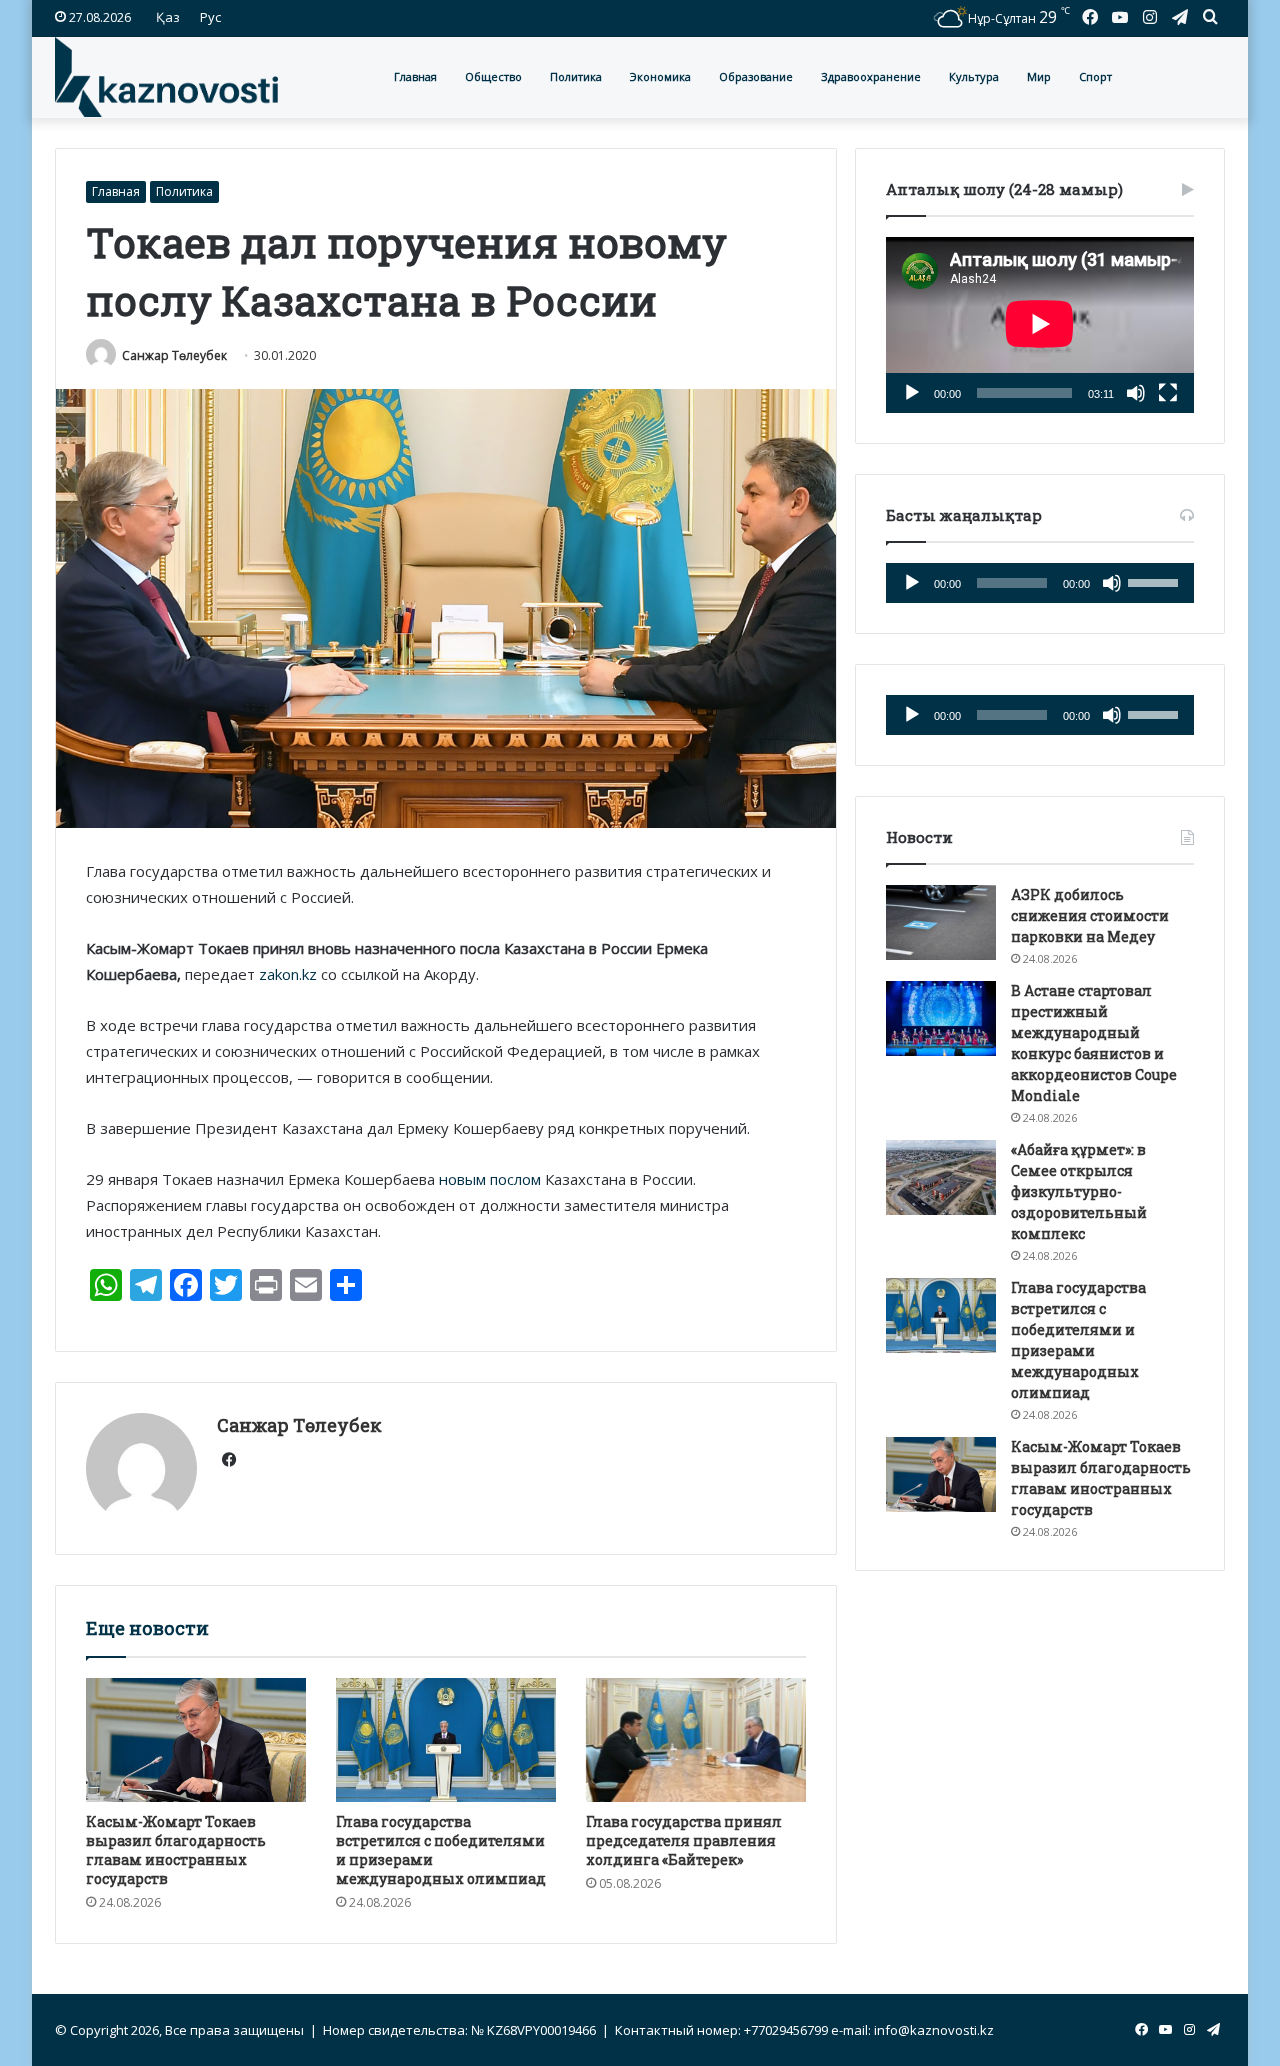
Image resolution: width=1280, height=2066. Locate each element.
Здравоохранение (871, 76)
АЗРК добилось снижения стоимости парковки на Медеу (1090, 915)
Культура (974, 76)
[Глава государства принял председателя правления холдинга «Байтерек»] (696, 1740)
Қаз (168, 17)
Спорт (1095, 76)
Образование (756, 76)
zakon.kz (288, 974)
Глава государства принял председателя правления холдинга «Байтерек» (684, 1840)
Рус (210, 17)
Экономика (660, 76)
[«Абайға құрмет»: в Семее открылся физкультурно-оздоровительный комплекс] (941, 1177)
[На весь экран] (1168, 393)
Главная (415, 76)
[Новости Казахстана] (166, 77)
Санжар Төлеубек (174, 355)
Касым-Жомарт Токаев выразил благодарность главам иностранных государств (176, 1850)
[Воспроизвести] (912, 393)
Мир (1039, 76)
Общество (493, 76)
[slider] (1156, 581)
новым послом (488, 1179)
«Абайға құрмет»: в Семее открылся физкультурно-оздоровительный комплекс (1079, 1191)
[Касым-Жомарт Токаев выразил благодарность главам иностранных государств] (196, 1740)
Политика (576, 76)
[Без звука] (1136, 393)
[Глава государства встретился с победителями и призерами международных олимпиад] (446, 1740)
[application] (1040, 325)
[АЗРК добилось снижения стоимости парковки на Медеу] (941, 922)
